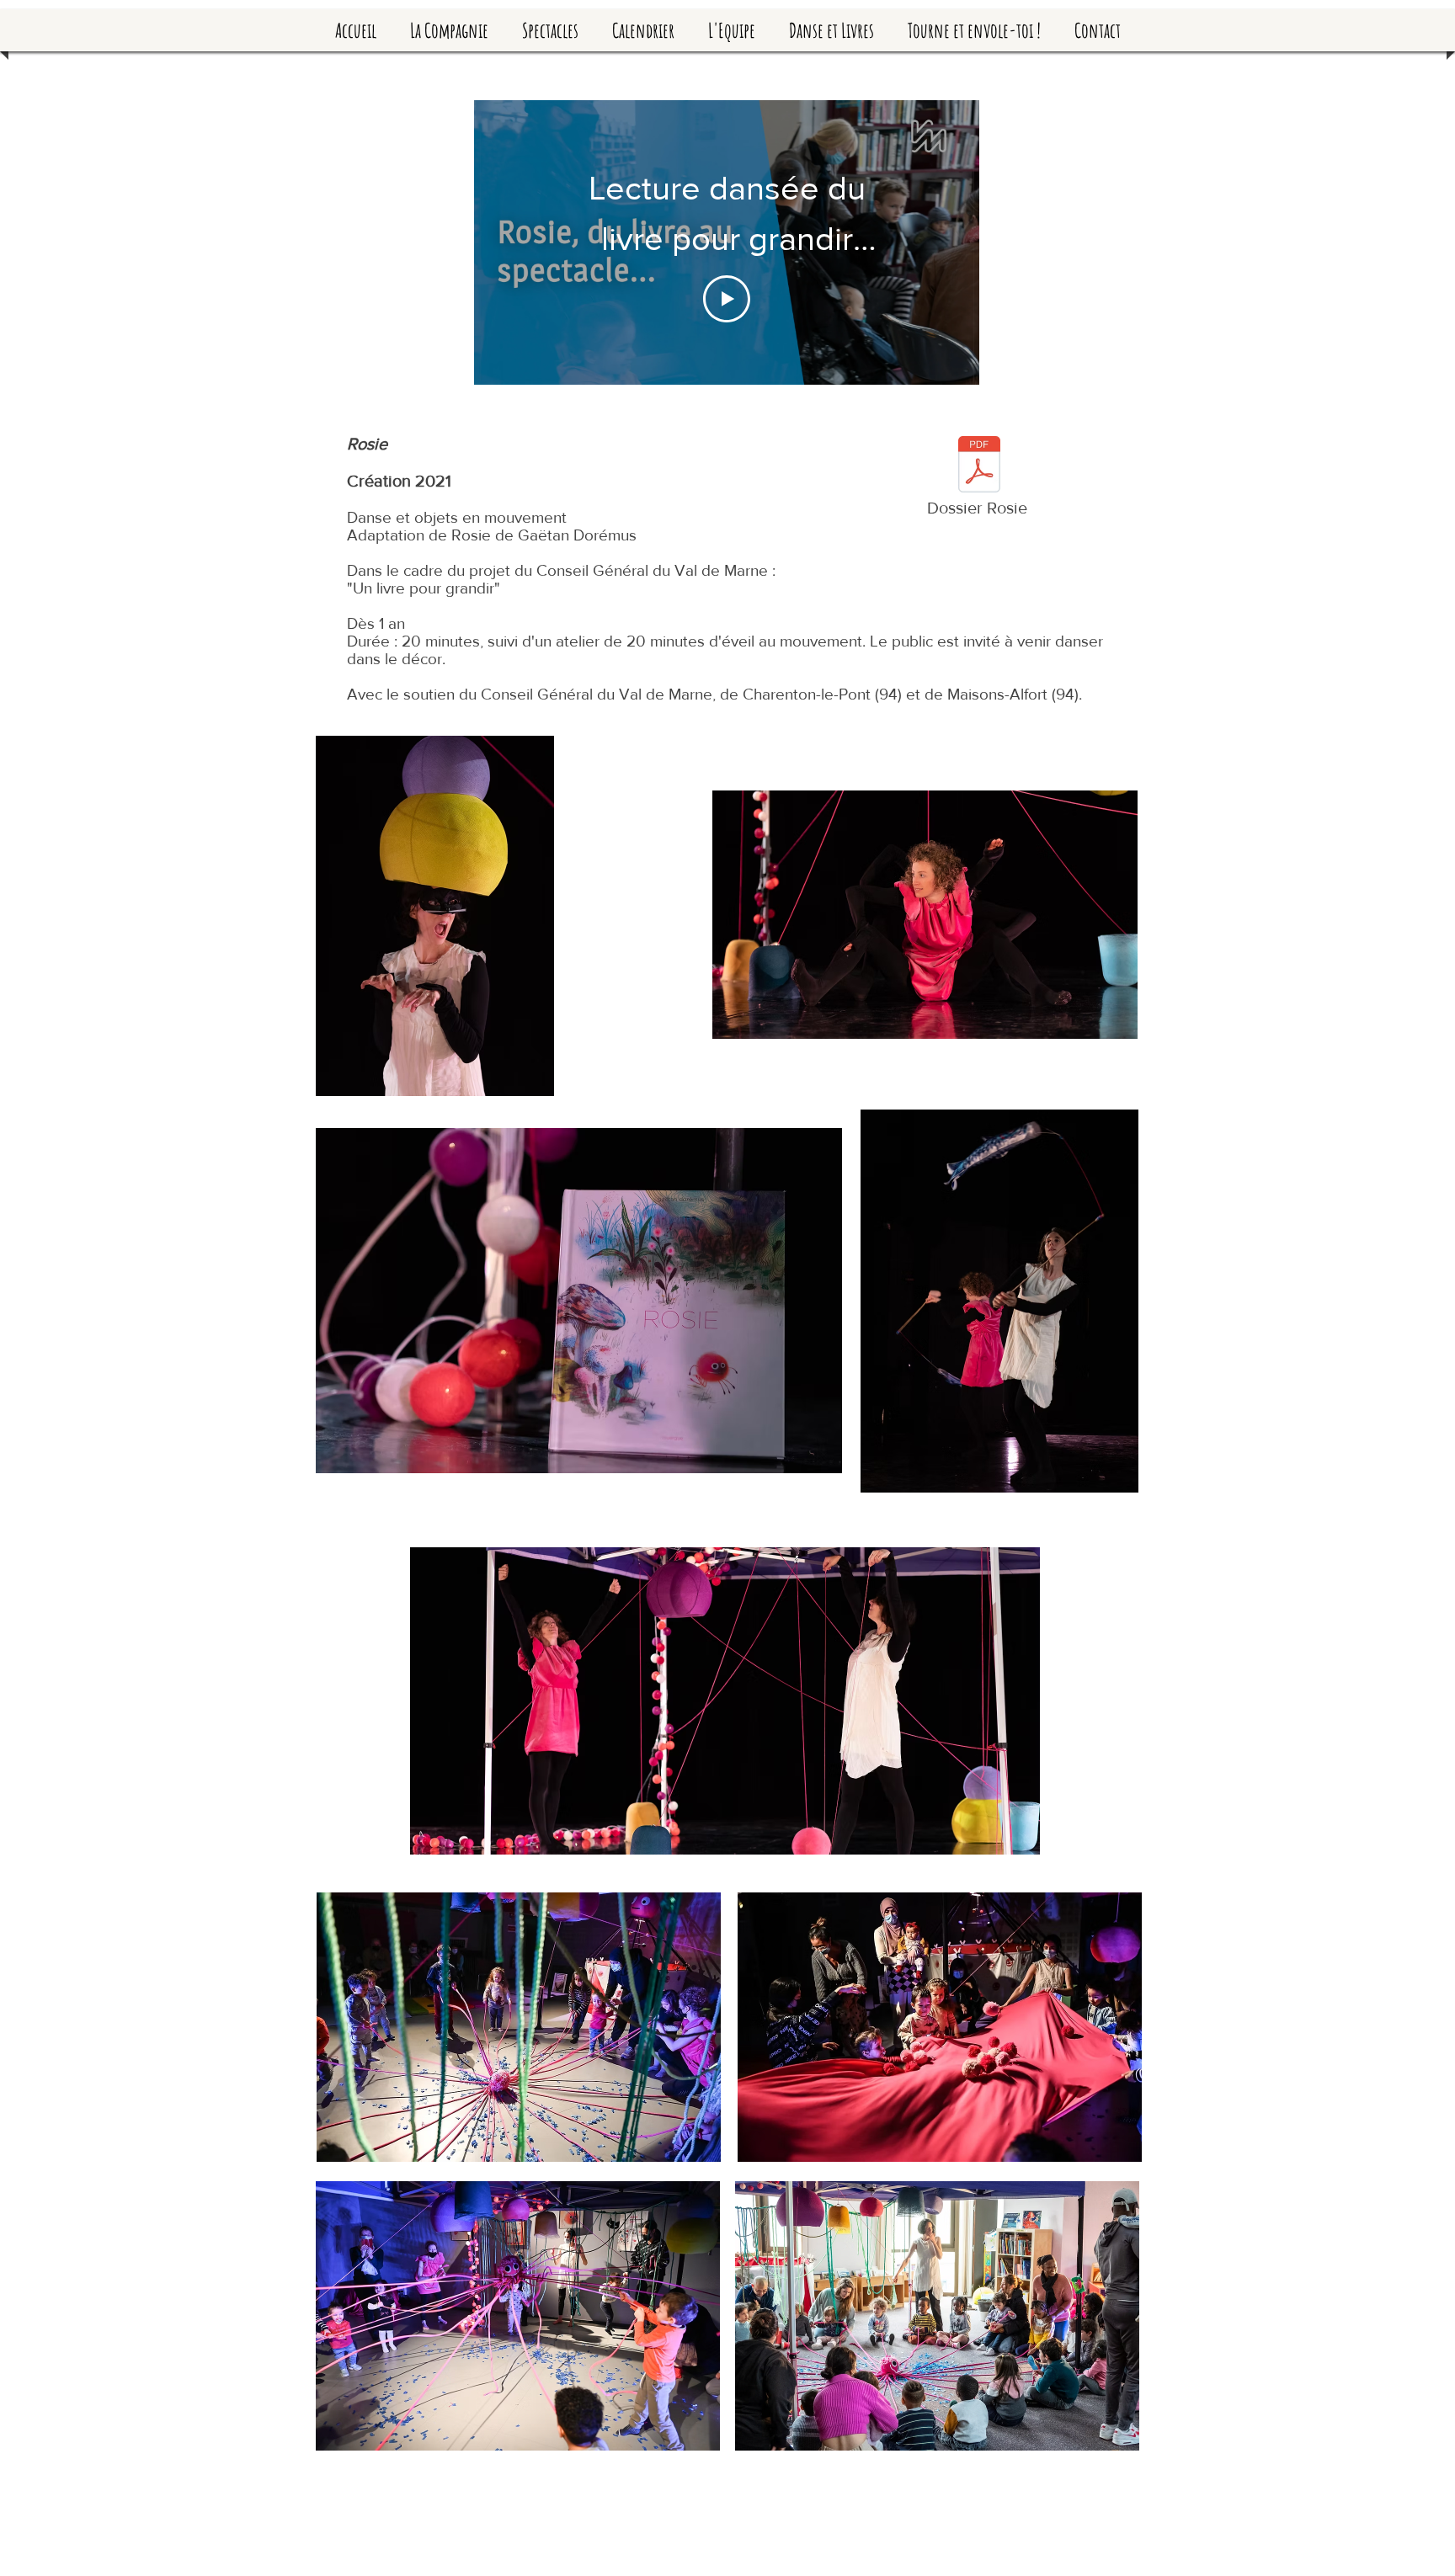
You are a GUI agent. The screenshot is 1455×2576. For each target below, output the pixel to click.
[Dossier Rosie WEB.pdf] (979, 466)
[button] (550, 30)
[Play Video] (727, 299)
